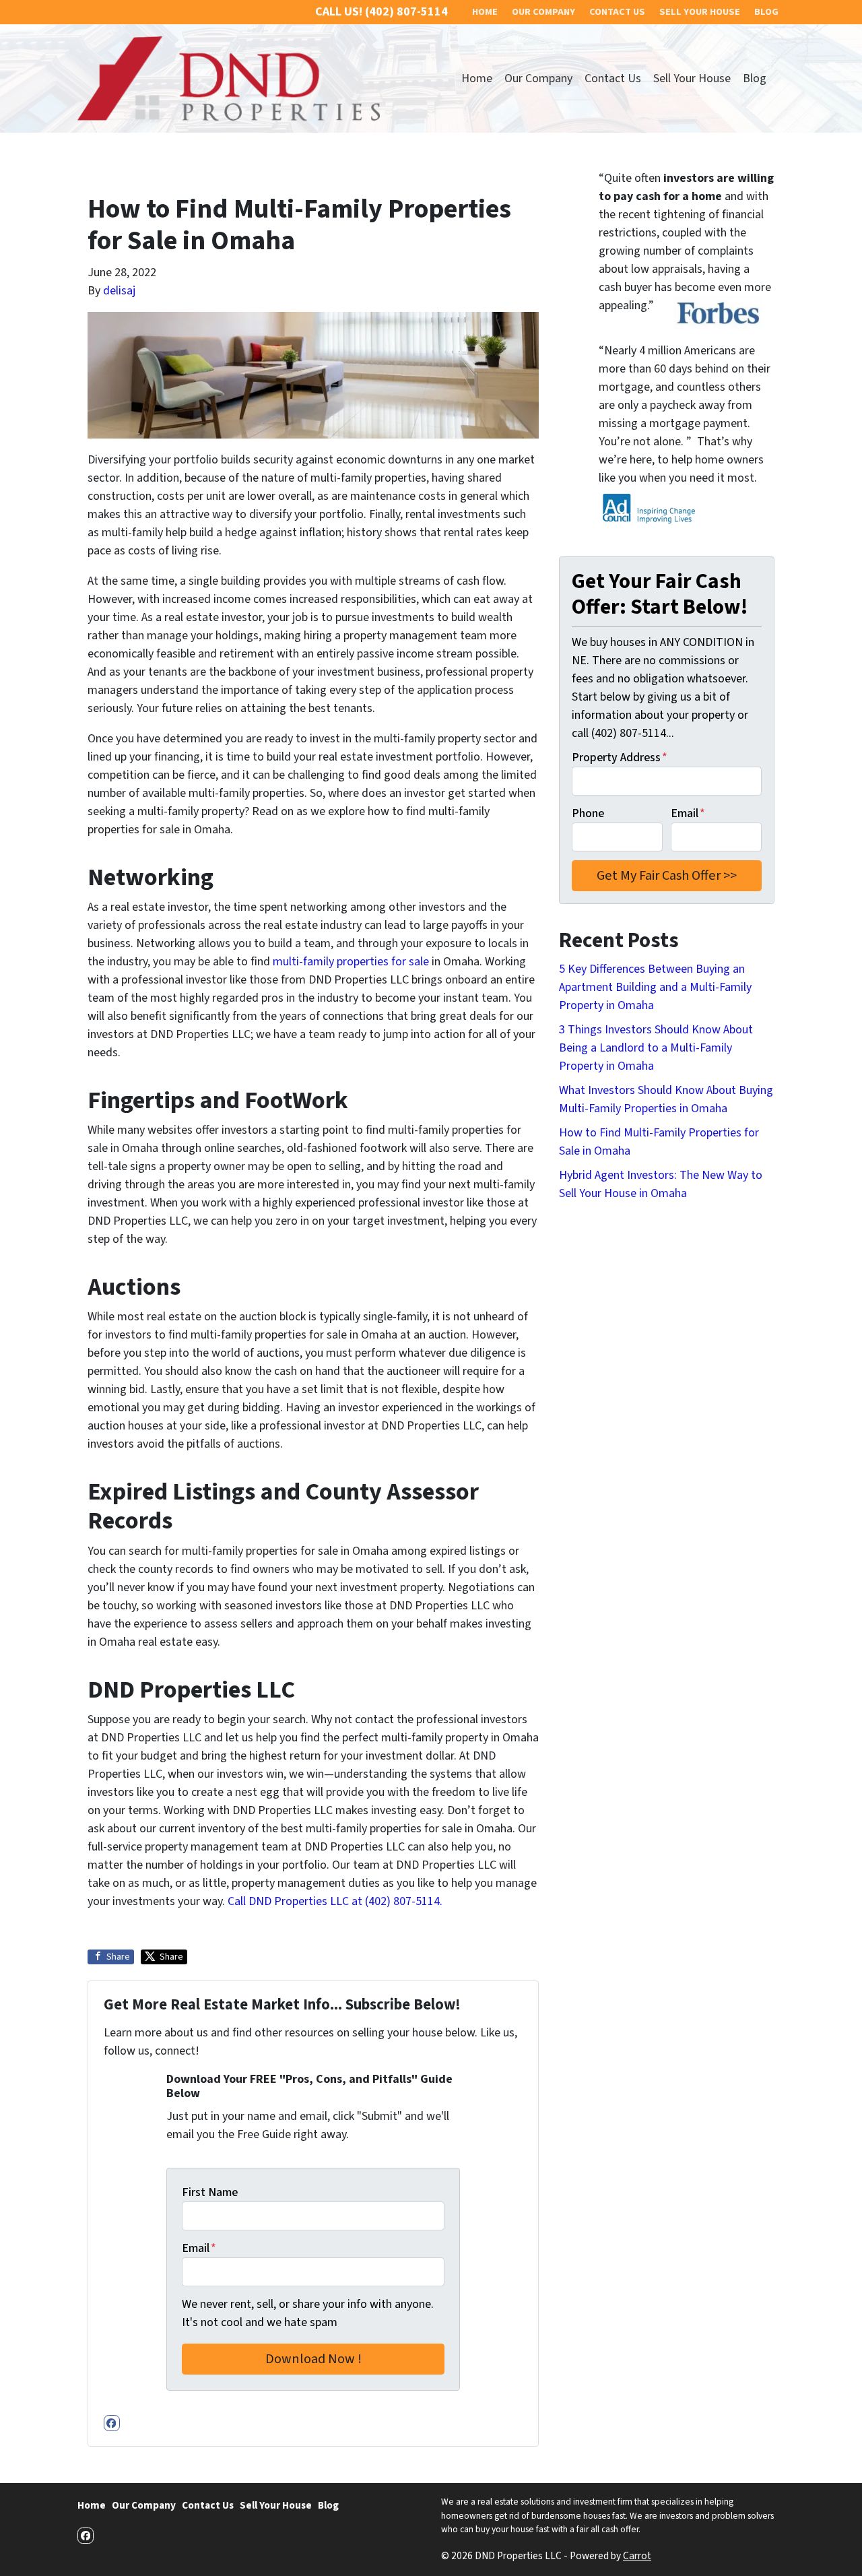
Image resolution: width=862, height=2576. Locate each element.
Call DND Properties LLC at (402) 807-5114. (335, 1901)
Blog (755, 78)
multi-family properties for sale (351, 962)
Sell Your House (692, 78)
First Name (210, 2192)
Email (199, 2248)
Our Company (538, 78)
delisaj (119, 291)
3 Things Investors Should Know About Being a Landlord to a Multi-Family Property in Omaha (656, 1048)
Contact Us (613, 78)
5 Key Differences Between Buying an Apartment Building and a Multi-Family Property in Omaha (655, 987)
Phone (588, 813)
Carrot (637, 2556)
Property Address (620, 758)
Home (477, 78)
